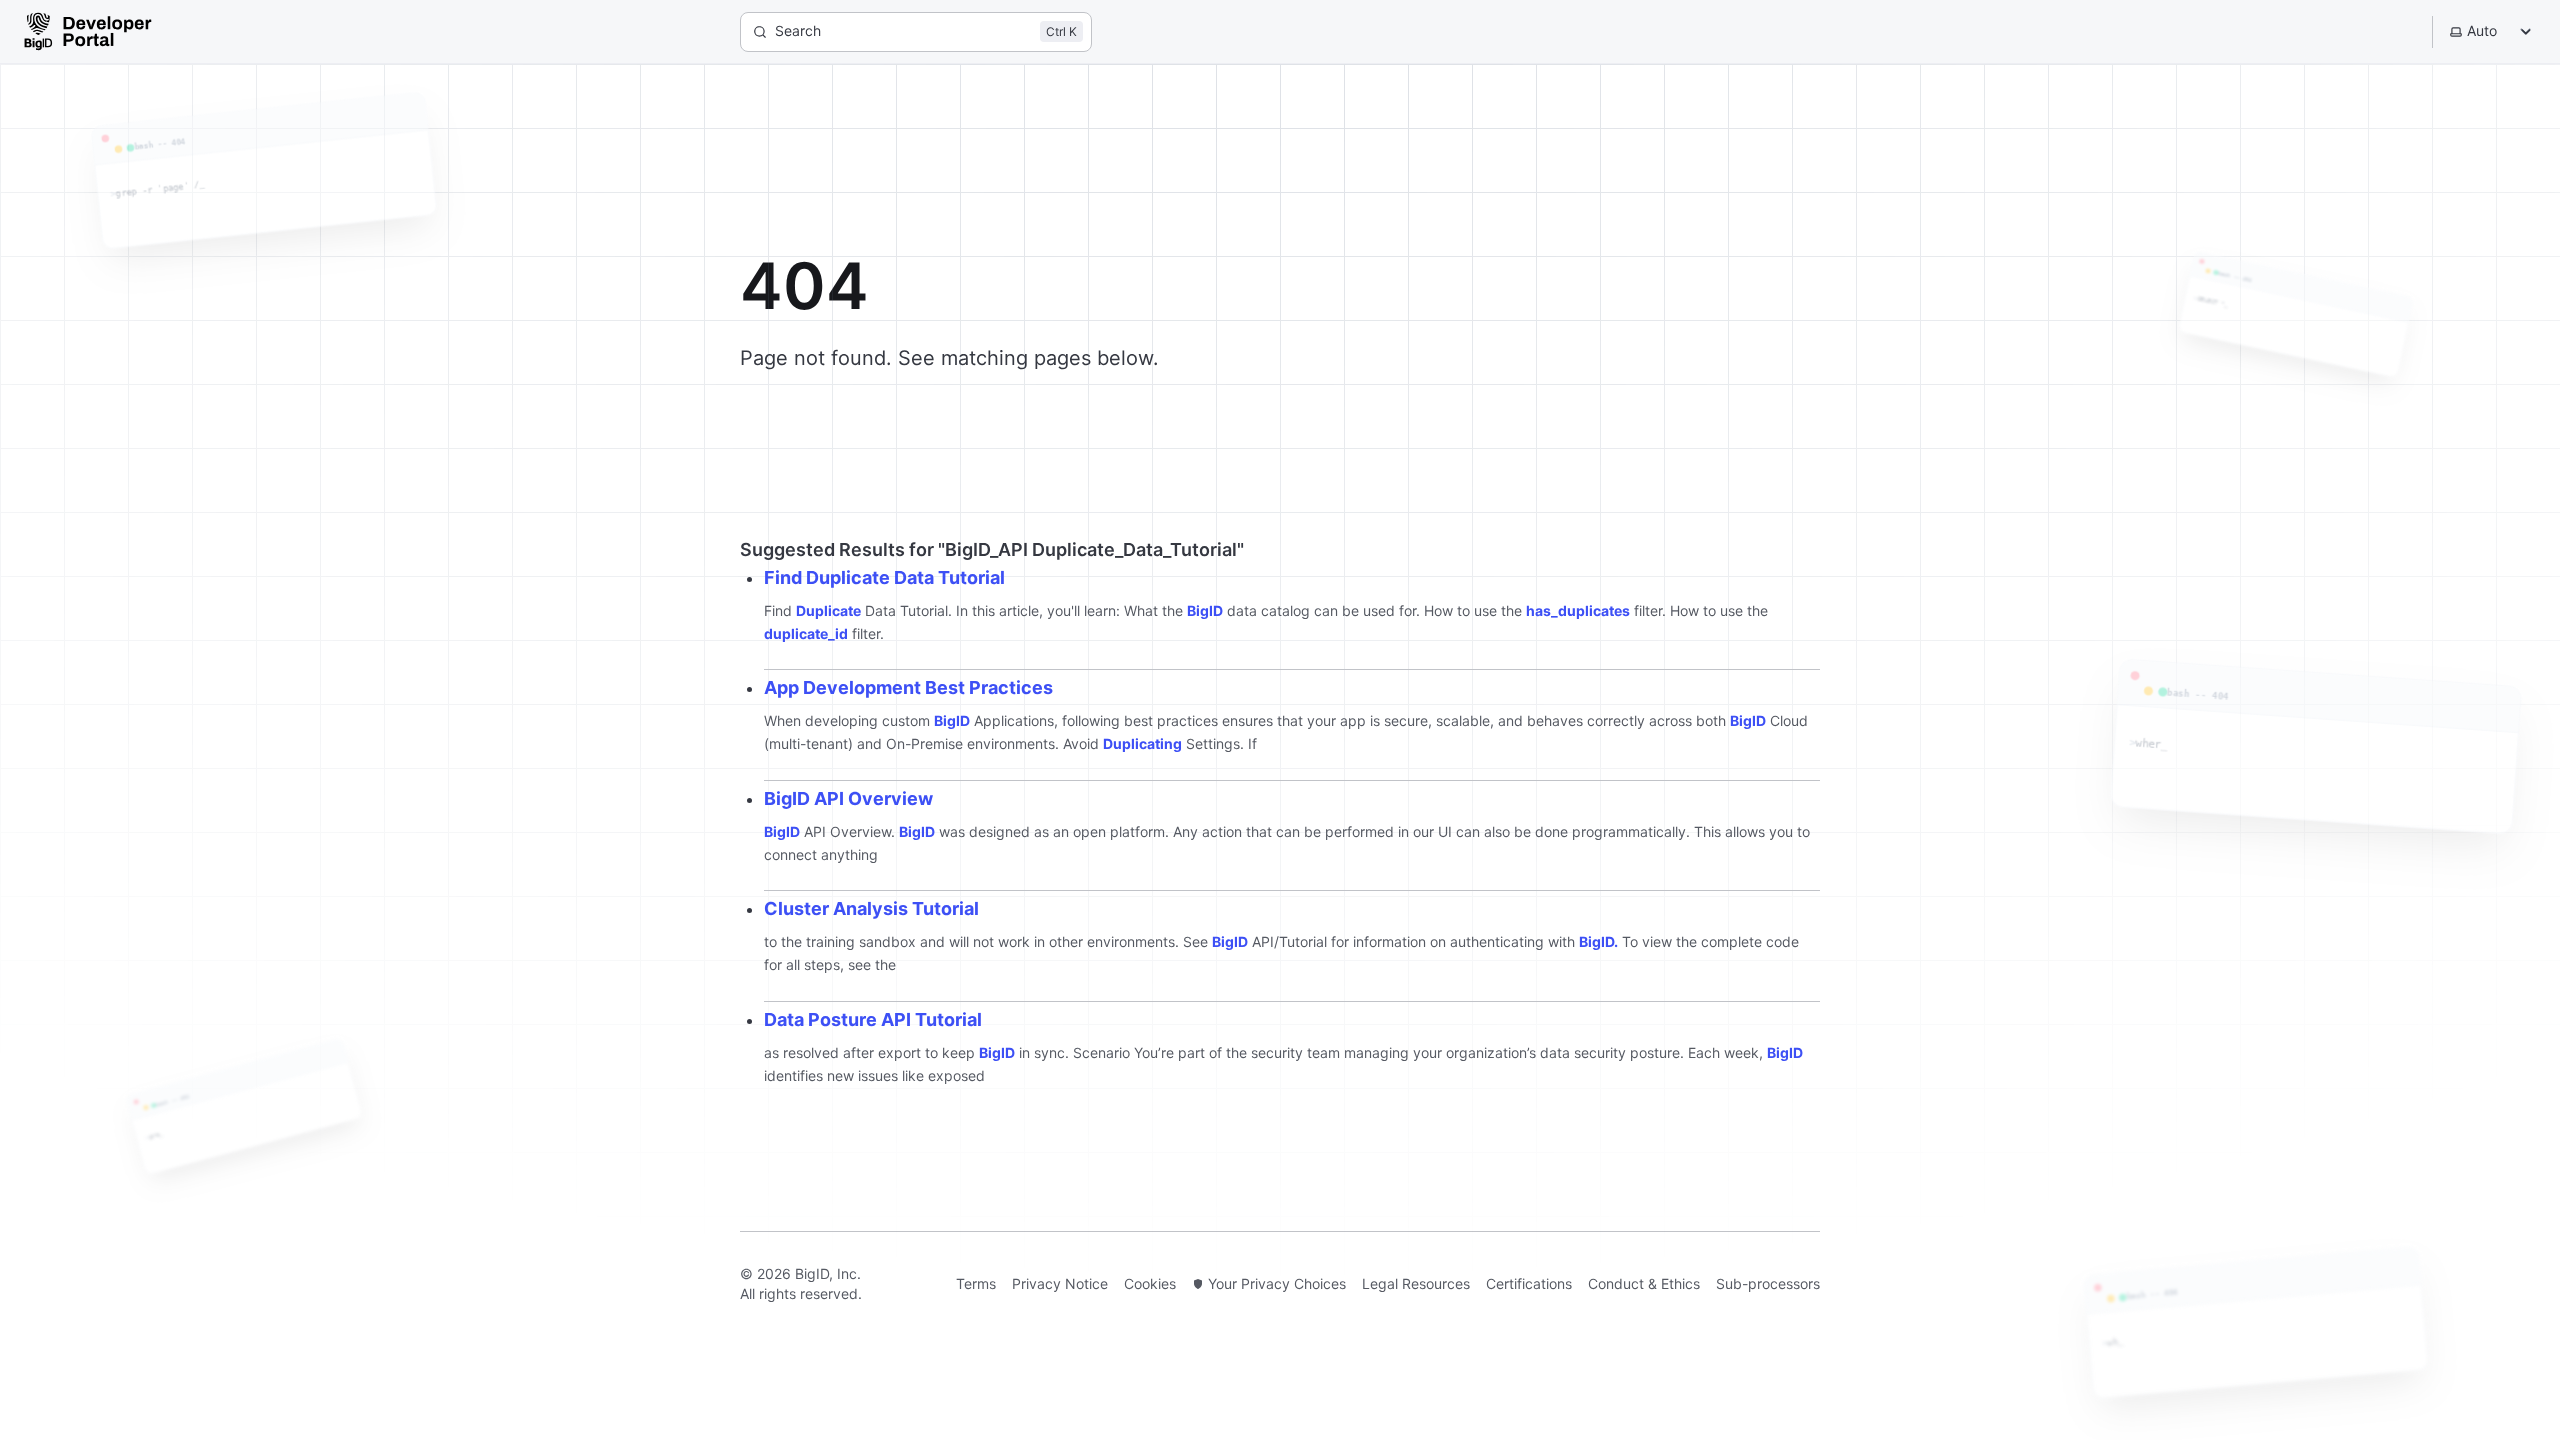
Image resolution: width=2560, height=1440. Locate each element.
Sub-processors (1768, 1283)
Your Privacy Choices (1277, 1283)
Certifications (1529, 1283)
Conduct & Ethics (1644, 1283)
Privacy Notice (1060, 1283)
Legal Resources (1416, 1283)
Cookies (1150, 1283)
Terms (976, 1283)
